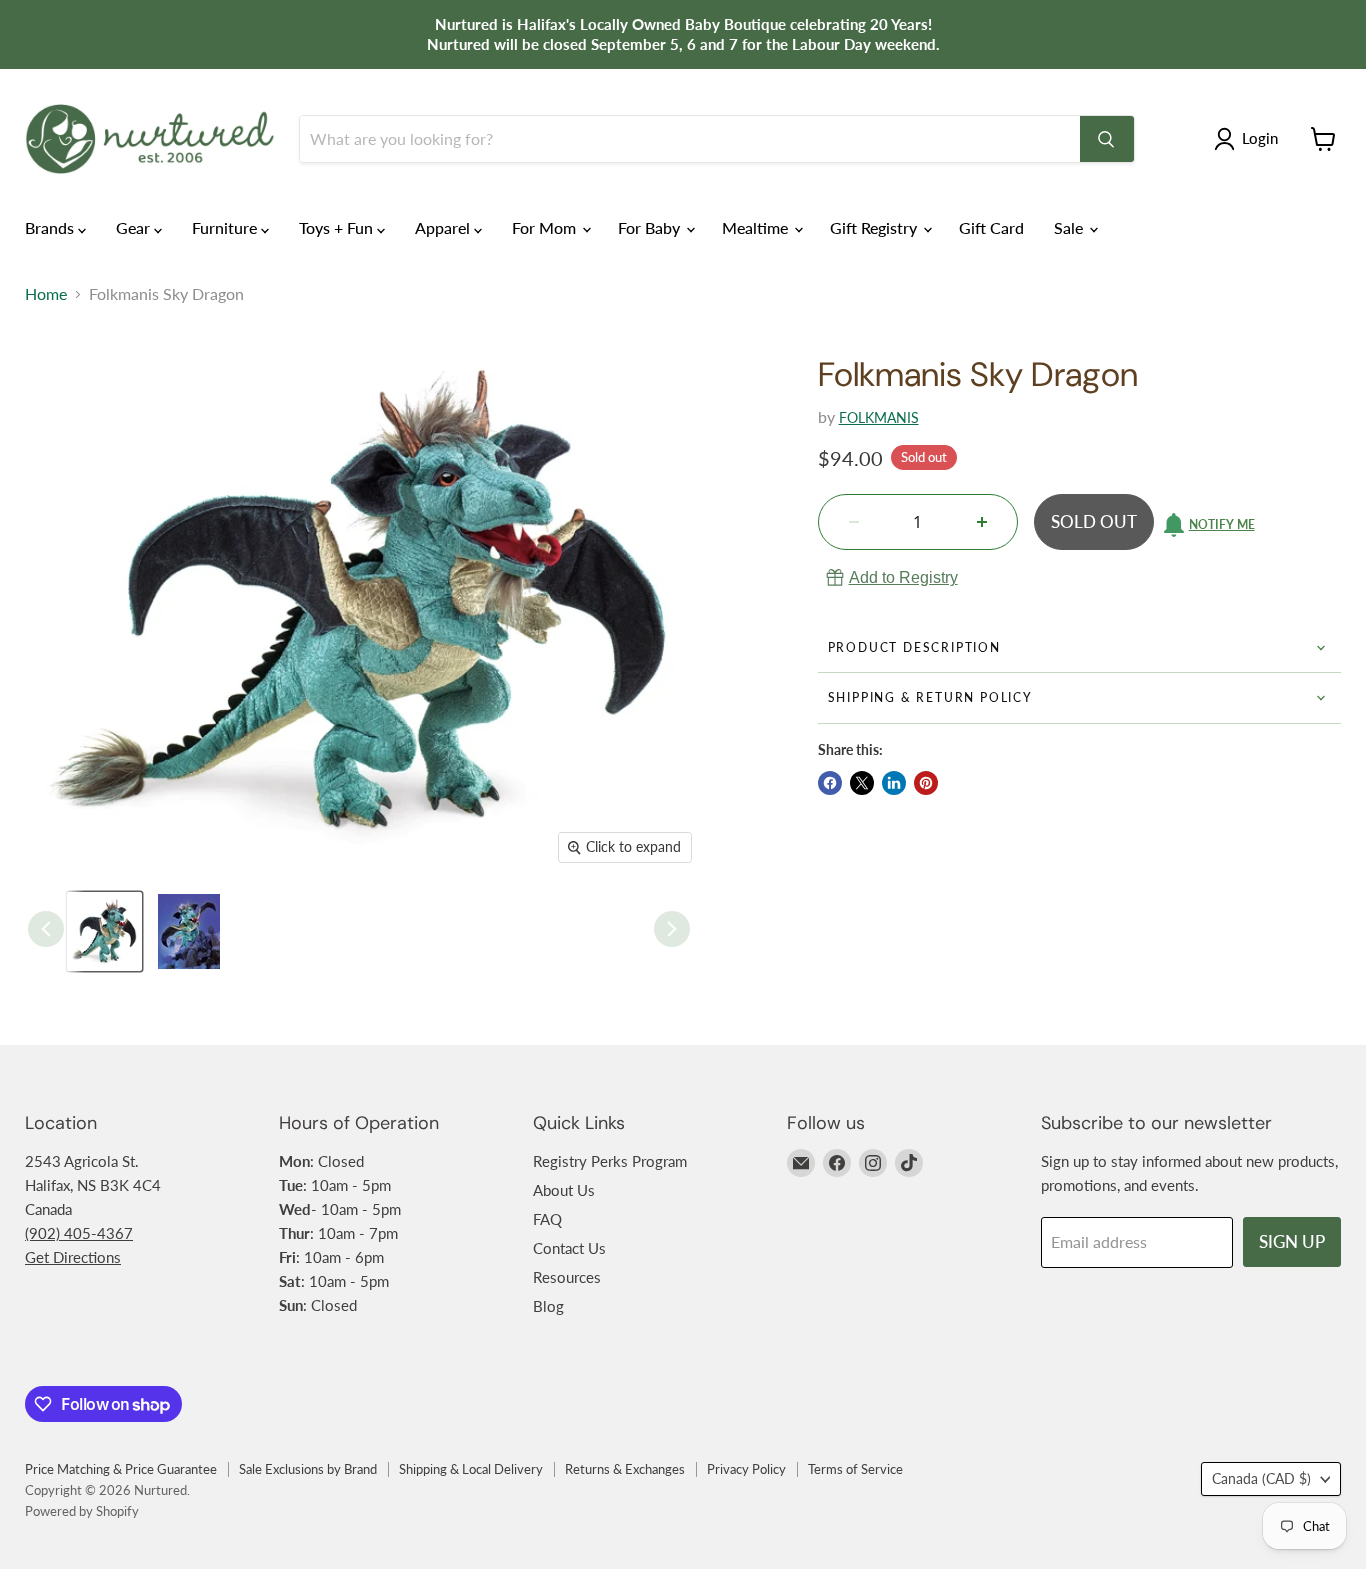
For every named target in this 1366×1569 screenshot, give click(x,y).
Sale (1070, 227)
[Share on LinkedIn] (894, 783)
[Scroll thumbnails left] (46, 929)
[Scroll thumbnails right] (672, 929)
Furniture (226, 227)
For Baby (651, 227)
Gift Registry (875, 227)
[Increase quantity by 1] (982, 522)
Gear (135, 227)
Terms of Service (855, 1469)
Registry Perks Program (610, 1161)
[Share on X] (862, 783)
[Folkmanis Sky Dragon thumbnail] (104, 931)
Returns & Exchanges (625, 1469)
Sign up (1292, 1241)
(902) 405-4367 (79, 1233)
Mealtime (757, 227)
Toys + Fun (338, 227)
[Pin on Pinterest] (926, 783)
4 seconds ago (903, 577)
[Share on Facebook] (830, 783)
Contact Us (569, 1248)
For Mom (546, 227)
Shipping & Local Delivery (471, 1469)
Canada (1261, 1478)
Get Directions (73, 1257)
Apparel (444, 227)
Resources (567, 1277)
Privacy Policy (746, 1469)
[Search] (1107, 139)
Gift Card (991, 227)
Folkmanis (879, 417)
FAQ (547, 1219)
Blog (548, 1306)
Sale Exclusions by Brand (308, 1469)
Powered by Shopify (82, 1511)
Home (46, 294)
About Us (564, 1190)
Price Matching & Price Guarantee (121, 1469)
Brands (51, 227)
